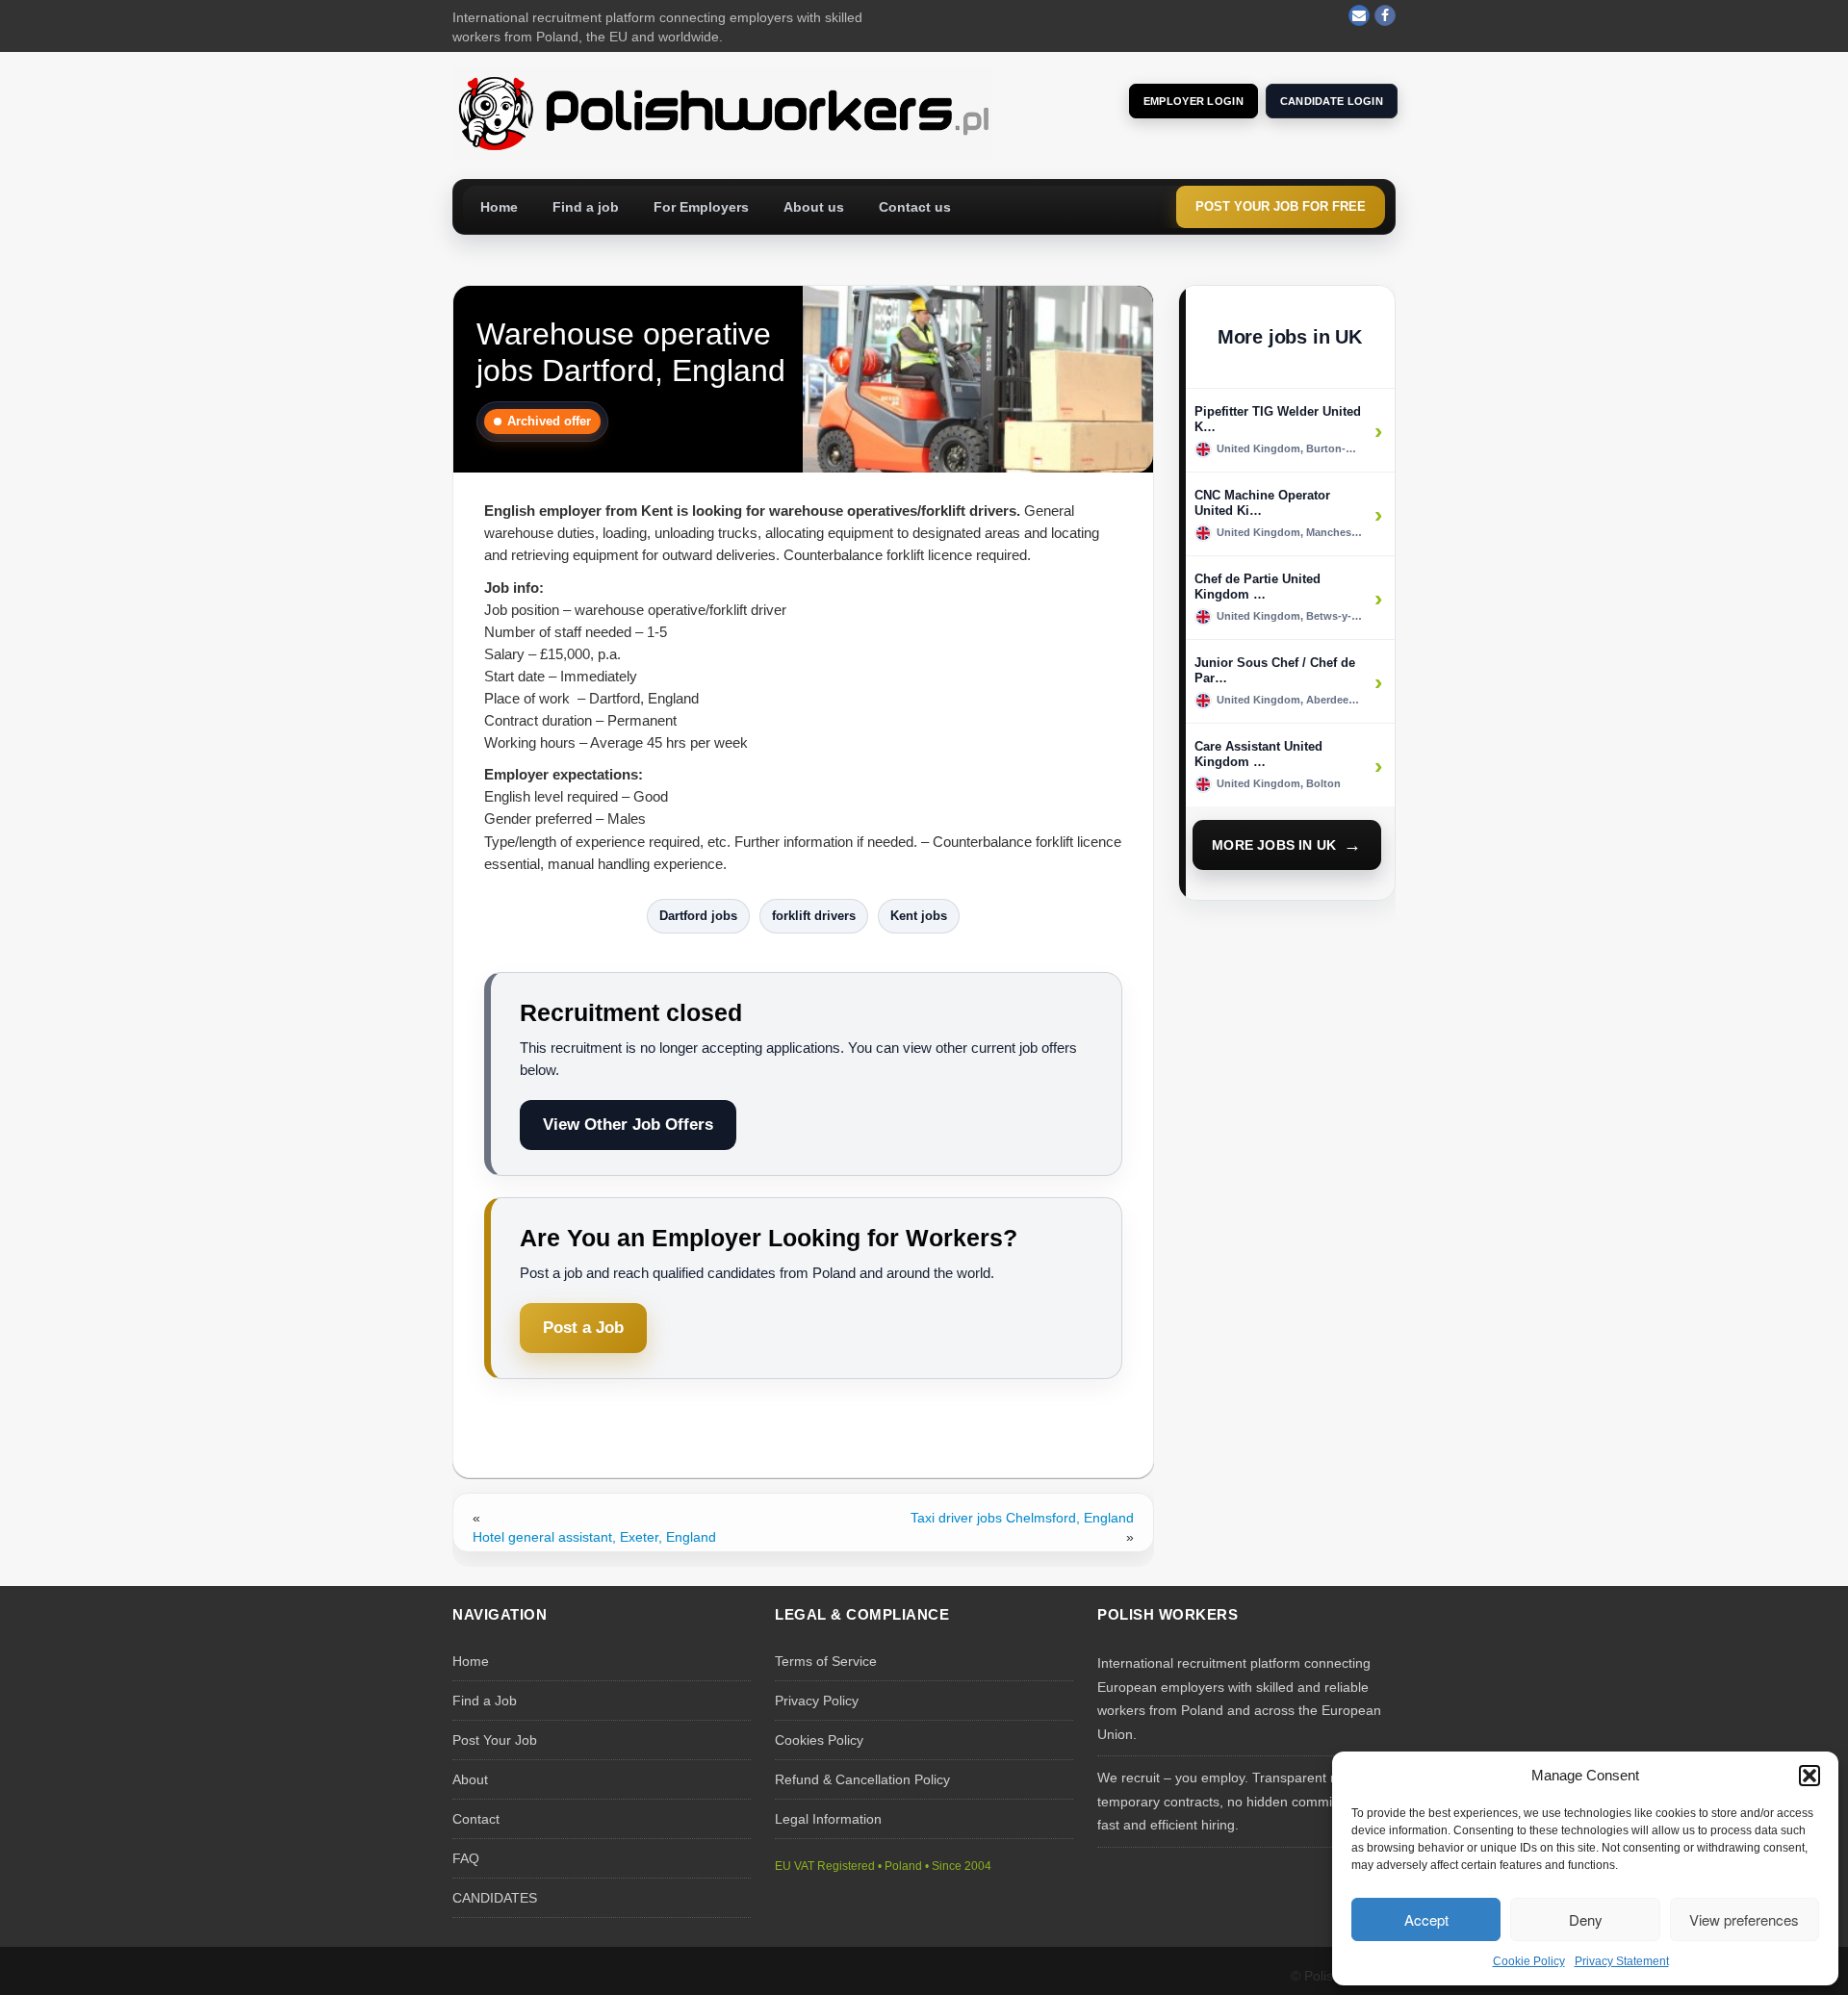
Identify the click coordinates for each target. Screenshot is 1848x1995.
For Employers (701, 207)
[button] (1809, 1776)
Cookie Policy (1529, 1961)
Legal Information (828, 1819)
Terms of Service (826, 1661)
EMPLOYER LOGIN (1193, 101)
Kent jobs (919, 916)
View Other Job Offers (628, 1125)
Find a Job (485, 1701)
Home (499, 207)
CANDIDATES (495, 1898)
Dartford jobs (698, 916)
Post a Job (583, 1328)
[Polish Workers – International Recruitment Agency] (722, 112)
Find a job (586, 207)
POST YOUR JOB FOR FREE (1281, 207)
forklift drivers (814, 916)
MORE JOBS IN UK (1274, 845)
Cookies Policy (819, 1740)
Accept (1426, 1919)
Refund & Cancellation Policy (862, 1779)
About (470, 1779)
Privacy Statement (1622, 1961)
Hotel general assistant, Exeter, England (594, 1537)
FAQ (466, 1858)
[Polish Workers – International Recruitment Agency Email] (1359, 15)
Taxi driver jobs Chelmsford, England (1022, 1518)
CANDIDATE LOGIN (1332, 101)
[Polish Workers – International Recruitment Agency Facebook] (1385, 15)
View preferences (1744, 1919)
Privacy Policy (817, 1701)
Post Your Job (495, 1740)
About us (814, 207)
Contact (476, 1819)
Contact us (915, 207)
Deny (1586, 1919)
